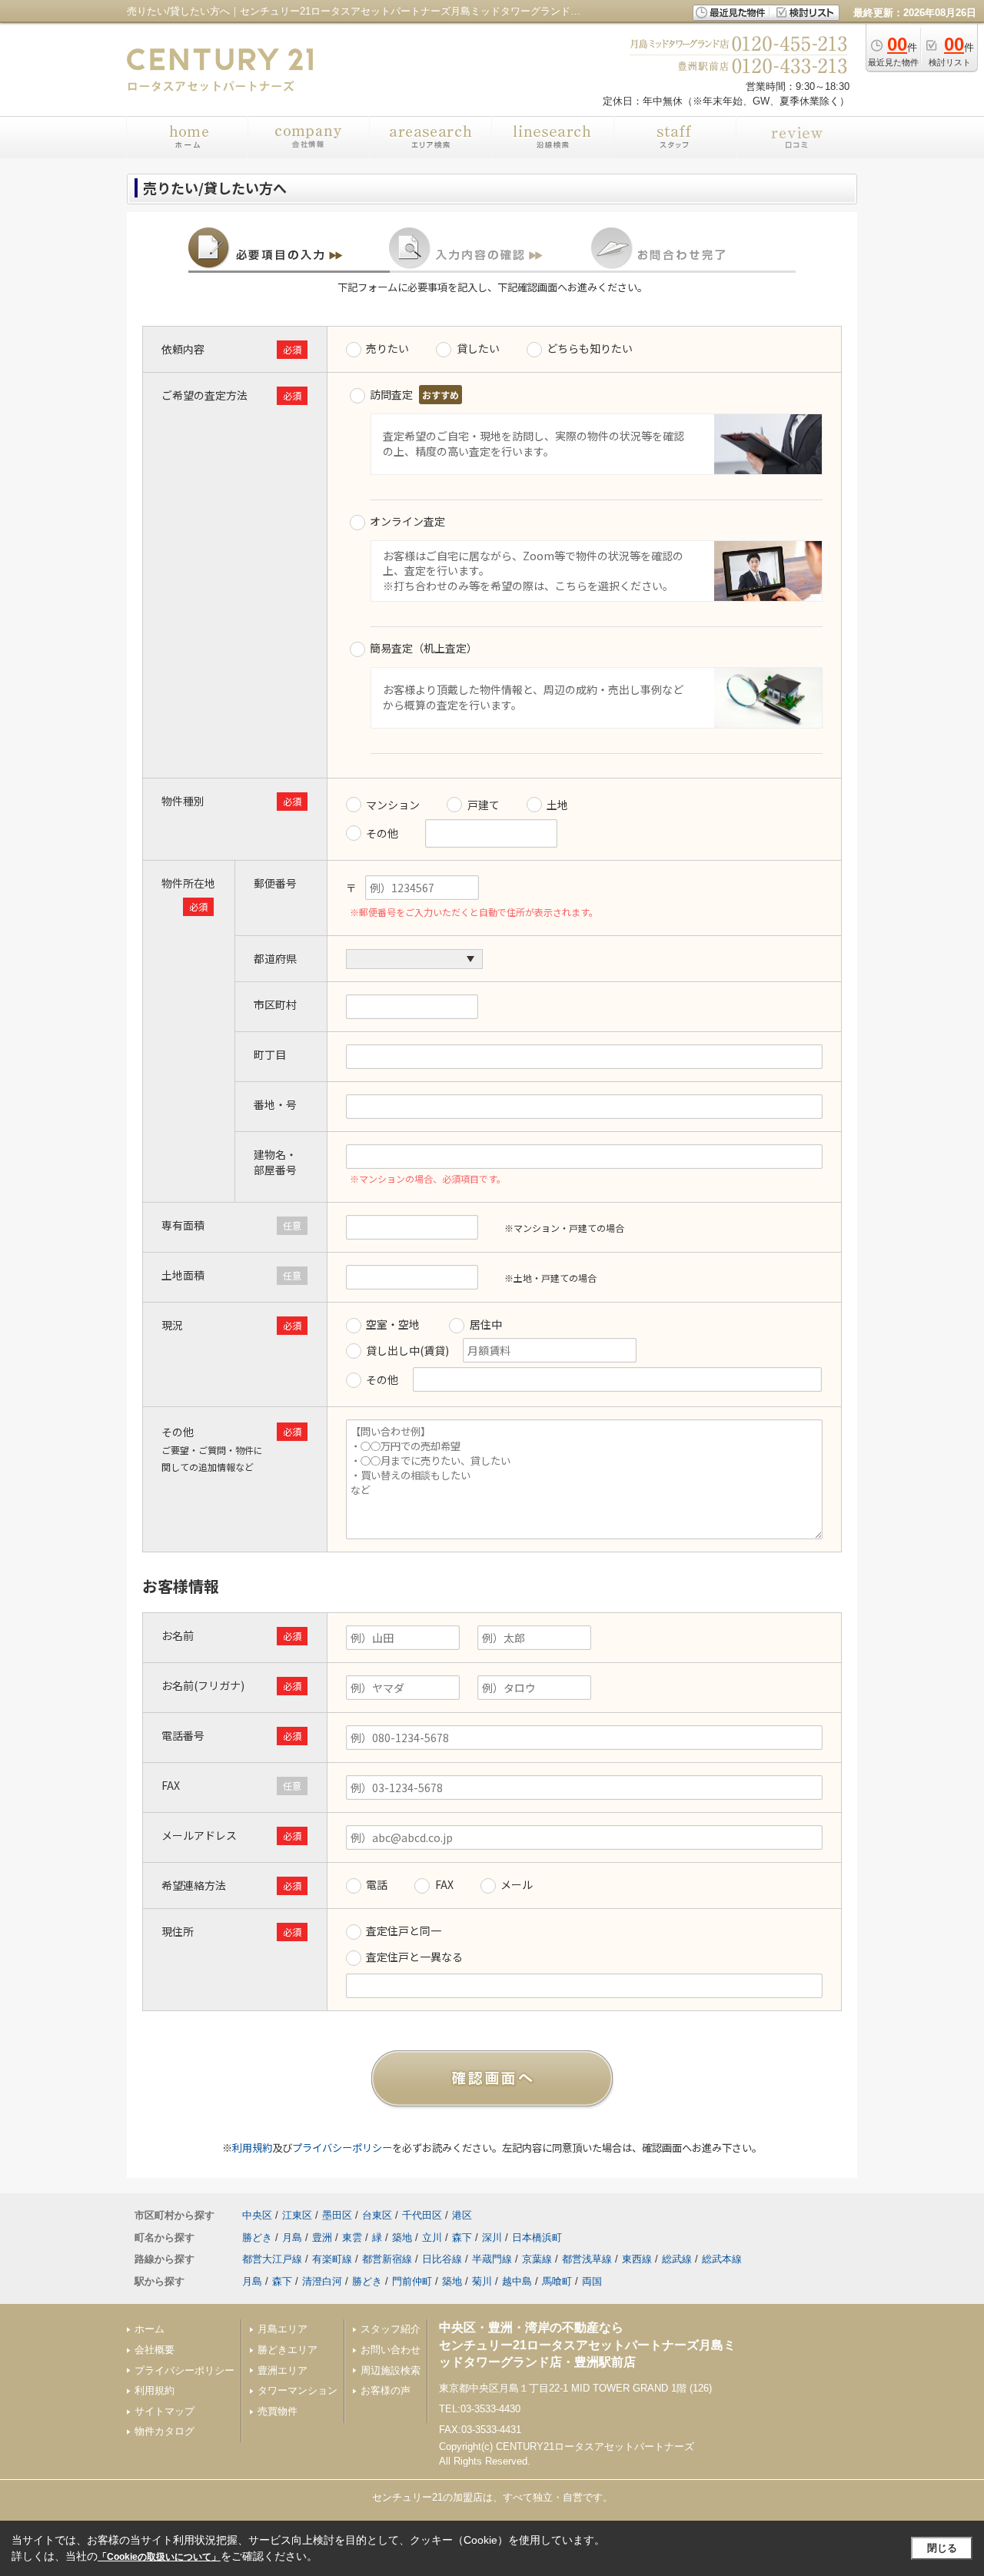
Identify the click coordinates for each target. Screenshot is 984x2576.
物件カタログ (165, 2431)
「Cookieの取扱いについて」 (159, 2557)
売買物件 (278, 2411)
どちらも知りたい (590, 348)
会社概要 (155, 2350)
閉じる (942, 2548)
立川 (432, 2237)
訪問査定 (391, 394)
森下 (462, 2237)
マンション (393, 805)
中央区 (257, 2215)
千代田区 (422, 2215)
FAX (444, 1884)
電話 (377, 1884)
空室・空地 (393, 1324)
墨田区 (337, 2215)
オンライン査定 (407, 521)
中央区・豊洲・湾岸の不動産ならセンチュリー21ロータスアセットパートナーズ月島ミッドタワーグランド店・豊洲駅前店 (587, 2345)
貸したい (478, 348)
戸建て (484, 805)
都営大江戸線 (272, 2259)
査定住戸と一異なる (414, 1957)
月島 (292, 2237)
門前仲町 (412, 2281)
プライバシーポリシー (342, 2148)
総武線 (677, 2259)
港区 (462, 2215)
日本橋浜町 (537, 2237)
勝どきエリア (288, 2350)
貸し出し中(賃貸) (409, 1350)
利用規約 (252, 2148)
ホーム (150, 2329)
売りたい (387, 348)
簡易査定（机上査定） (424, 648)
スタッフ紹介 (391, 2329)
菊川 (482, 2281)
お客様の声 (386, 2390)
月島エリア (283, 2329)
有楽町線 (332, 2259)
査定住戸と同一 (404, 1930)
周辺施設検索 (391, 2370)
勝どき (257, 2237)
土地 (557, 805)
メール (517, 1884)
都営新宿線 (387, 2259)
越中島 (517, 2281)
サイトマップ (165, 2411)
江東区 (297, 2215)
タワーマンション (298, 2390)
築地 (402, 2237)
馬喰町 (557, 2281)
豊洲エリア (283, 2370)
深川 (492, 2237)
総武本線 (722, 2259)
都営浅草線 (587, 2259)
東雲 (352, 2237)
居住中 (486, 1324)
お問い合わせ (391, 2350)
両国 (592, 2281)
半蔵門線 (492, 2259)
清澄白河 (322, 2281)
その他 (382, 833)
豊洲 (322, 2237)
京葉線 (537, 2259)
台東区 (377, 2215)
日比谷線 (442, 2259)
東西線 (637, 2259)
